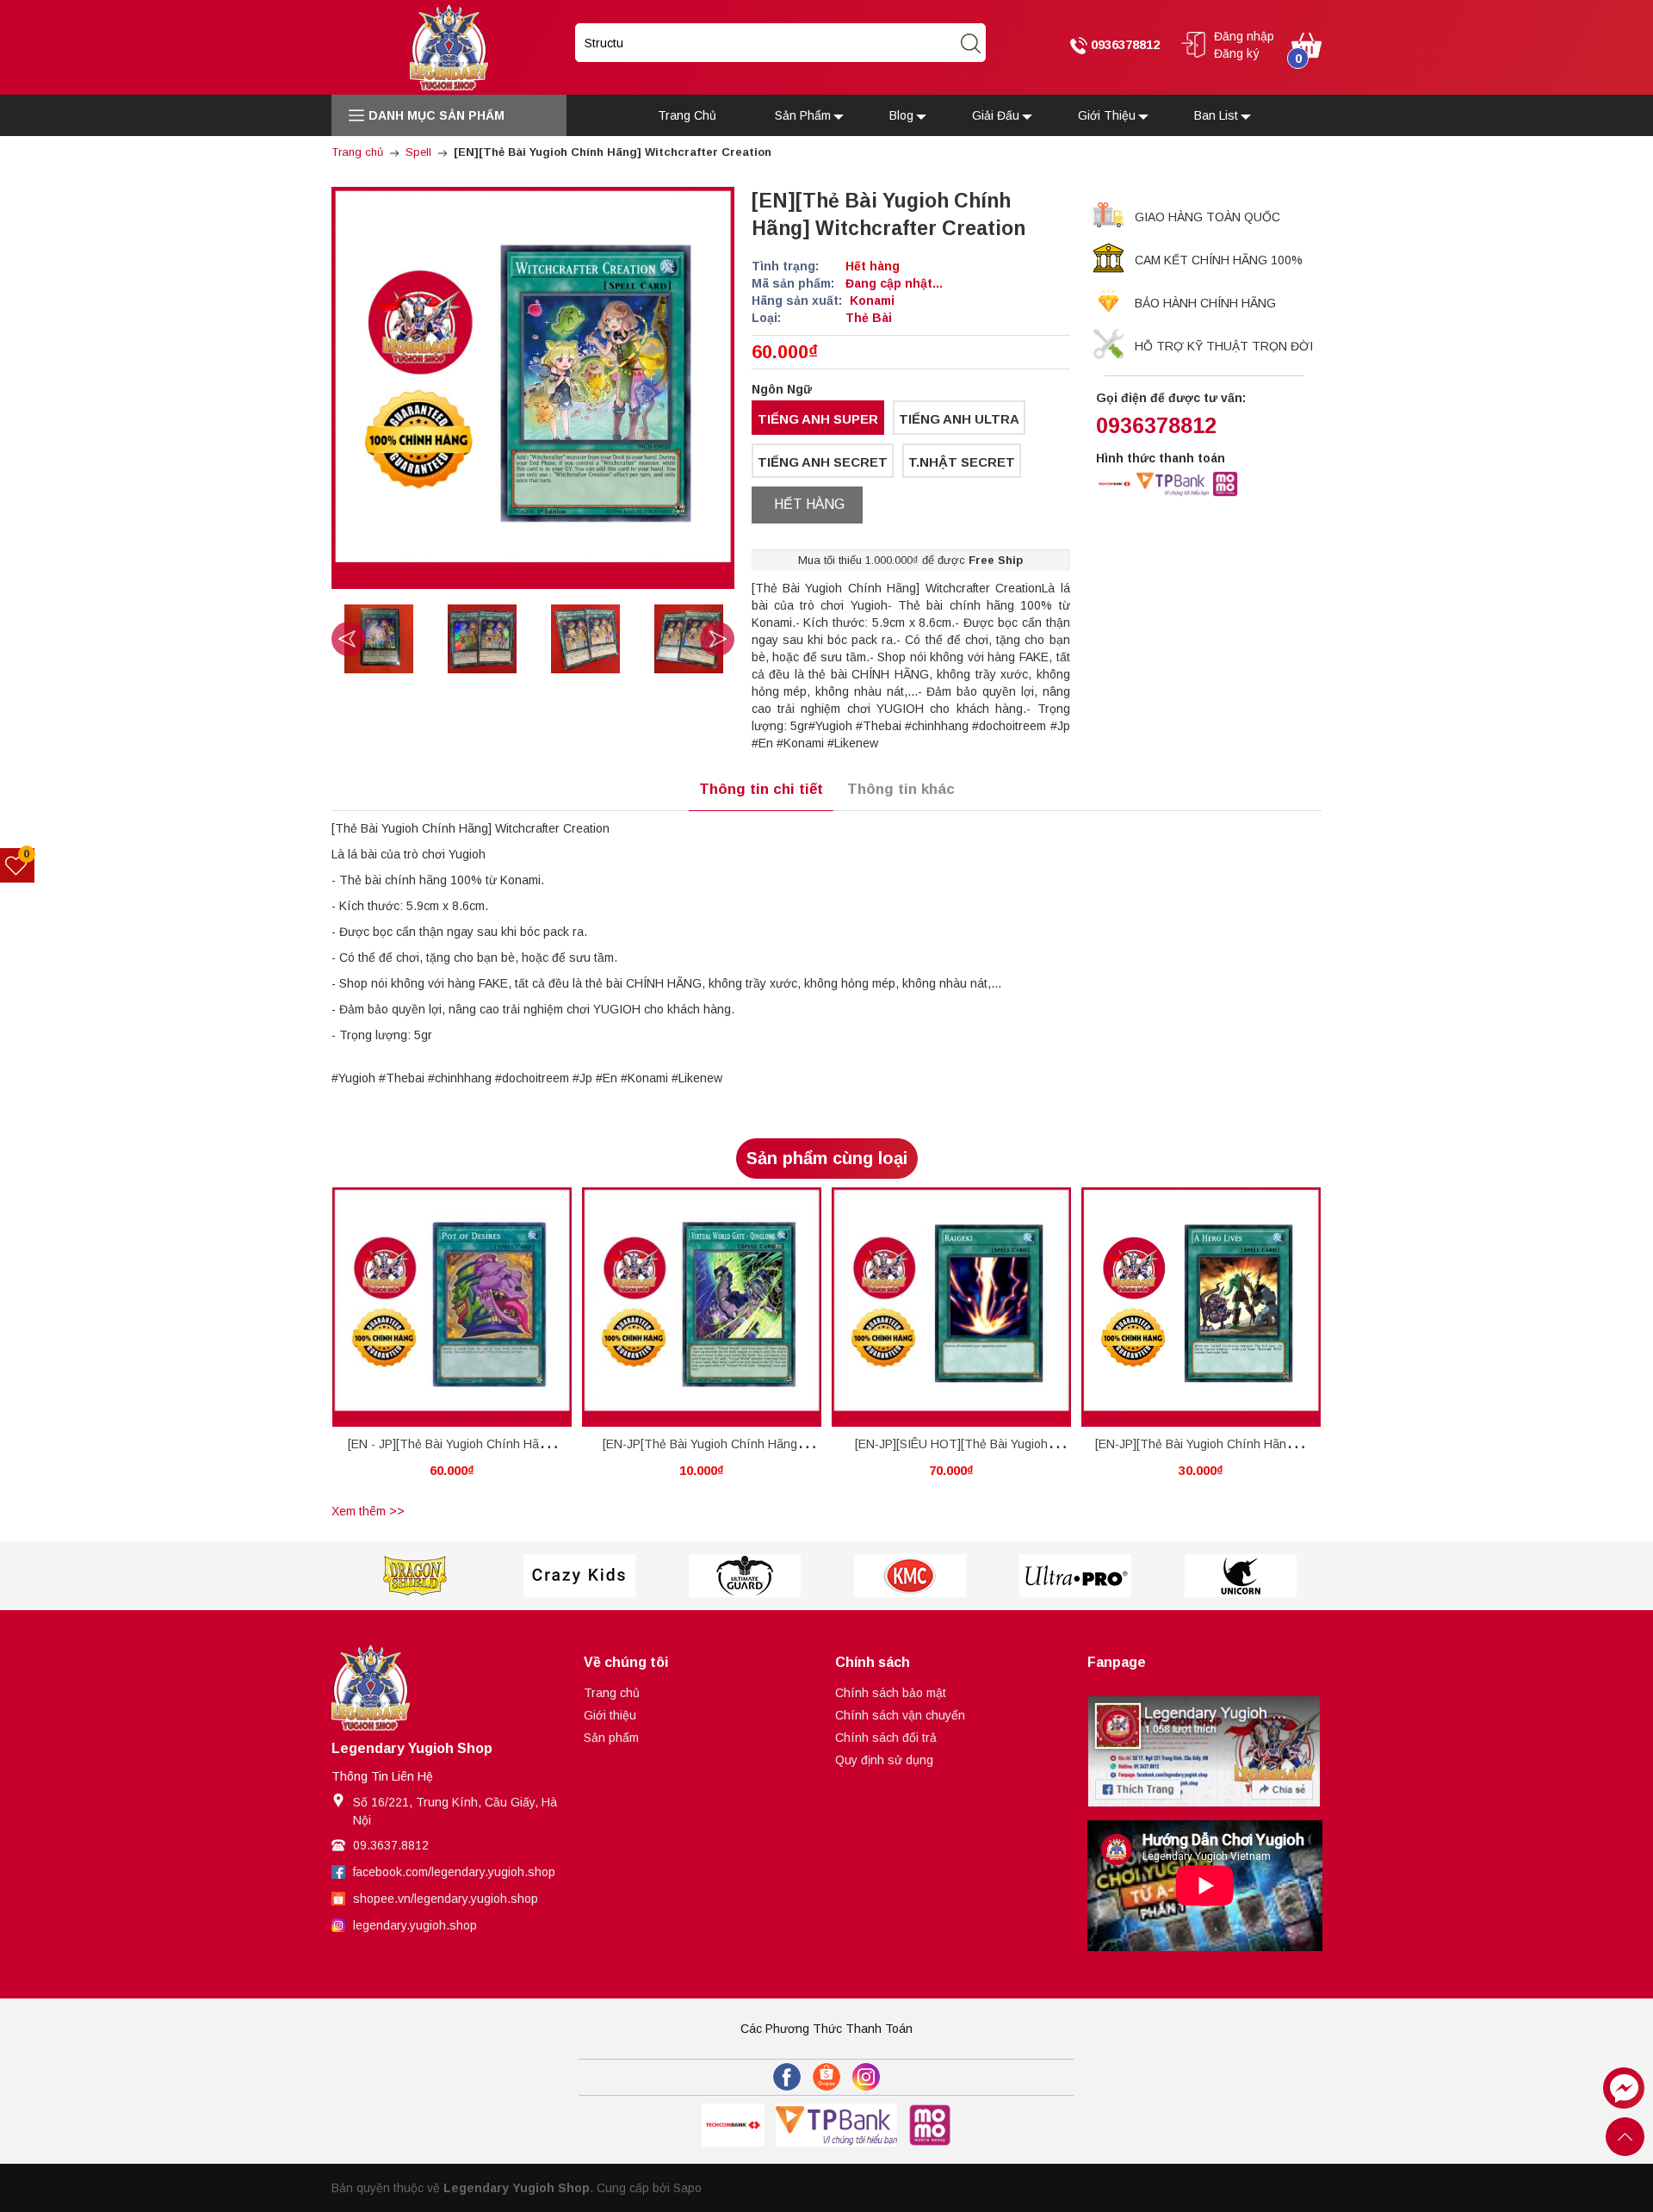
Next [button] (717, 639)
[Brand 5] (910, 1576)
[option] (460, 639)
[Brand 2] (414, 1576)
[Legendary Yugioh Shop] (449, 46)
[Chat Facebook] (1624, 2088)
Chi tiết (420, 1310)
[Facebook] (787, 2077)
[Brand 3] (579, 1576)
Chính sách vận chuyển (900, 1715)
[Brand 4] (745, 1576)
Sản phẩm (611, 1738)
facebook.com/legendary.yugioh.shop (454, 1872)
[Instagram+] (866, 2077)
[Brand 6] (1075, 1576)
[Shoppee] (826, 2077)
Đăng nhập (1244, 36)
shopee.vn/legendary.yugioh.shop (446, 1899)
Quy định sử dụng (884, 1760)
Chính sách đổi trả (886, 1738)
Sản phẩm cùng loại (827, 1158)
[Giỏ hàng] (1306, 44)
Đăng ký (1237, 53)
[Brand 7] (1241, 1576)
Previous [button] (349, 639)
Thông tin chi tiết (761, 789)
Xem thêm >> (368, 1511)
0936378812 (1124, 44)
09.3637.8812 (391, 1845)
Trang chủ (612, 1693)
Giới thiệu (610, 1715)
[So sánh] (471, 1307)
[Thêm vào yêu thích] (439, 1307)
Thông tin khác (901, 789)
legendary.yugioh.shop (415, 1925)
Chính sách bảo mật (891, 1693)
